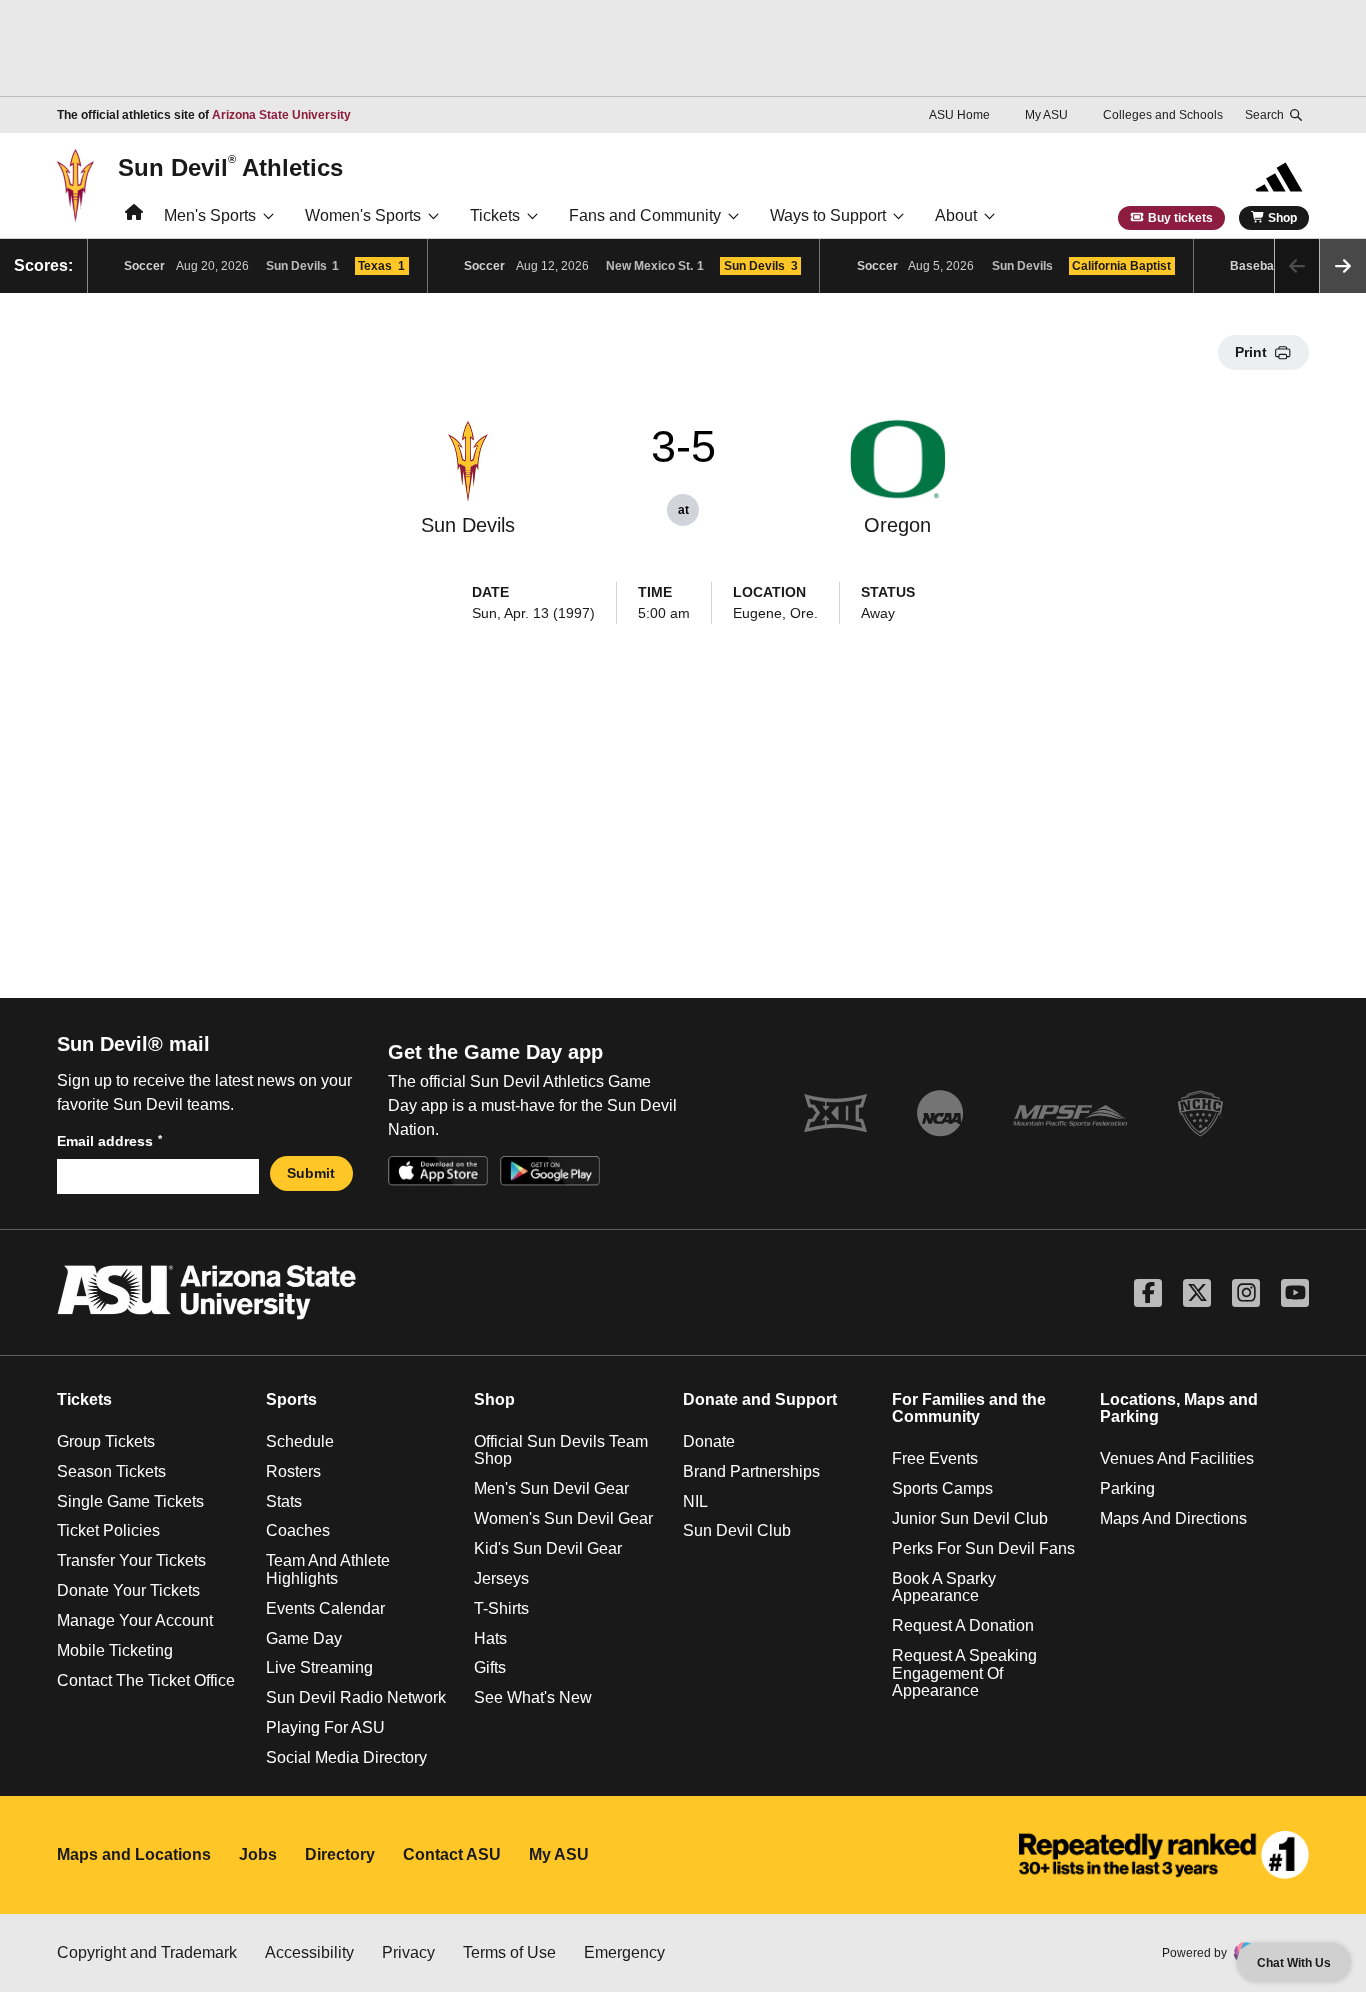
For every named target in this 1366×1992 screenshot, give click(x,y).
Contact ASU (452, 1854)
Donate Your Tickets (128, 1590)
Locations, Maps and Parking (1179, 1408)
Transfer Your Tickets (131, 1560)
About (956, 215)
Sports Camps (942, 1488)
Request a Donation (963, 1625)
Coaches (298, 1530)
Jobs (258, 1854)
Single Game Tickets (130, 1501)
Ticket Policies (108, 1530)
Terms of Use (509, 1952)
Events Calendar (325, 1608)
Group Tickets (106, 1441)
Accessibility (309, 1952)
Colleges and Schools (1163, 115)
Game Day (304, 1638)
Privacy (408, 1952)
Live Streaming (319, 1667)
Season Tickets (111, 1471)
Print (1251, 352)
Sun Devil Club (737, 1530)
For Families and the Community (969, 1408)
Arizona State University (281, 115)
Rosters (293, 1471)
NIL (695, 1501)
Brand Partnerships (751, 1471)
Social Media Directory (346, 1757)
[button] (1343, 266)
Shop (1282, 218)
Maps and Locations (134, 1854)
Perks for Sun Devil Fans (983, 1548)
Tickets (495, 215)
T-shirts (501, 1608)
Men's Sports (210, 215)
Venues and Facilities (1177, 1458)
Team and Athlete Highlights (328, 1569)
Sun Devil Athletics (230, 167)
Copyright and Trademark (147, 1952)
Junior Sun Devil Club (970, 1518)
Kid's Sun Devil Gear (548, 1548)
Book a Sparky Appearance (944, 1587)
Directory (340, 1854)
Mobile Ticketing (115, 1650)
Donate (709, 1441)
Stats (284, 1501)
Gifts (490, 1667)
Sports (291, 1399)
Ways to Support (828, 215)
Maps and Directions (1173, 1518)
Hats (490, 1638)
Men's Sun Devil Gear (551, 1488)
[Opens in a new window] (1164, 1855)
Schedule (300, 1441)
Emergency (624, 1952)
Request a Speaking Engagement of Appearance (964, 1673)
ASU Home (959, 115)
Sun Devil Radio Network (356, 1697)
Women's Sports (363, 215)
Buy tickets (1180, 218)
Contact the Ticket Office (146, 1680)
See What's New (533, 1697)
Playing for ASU (325, 1727)
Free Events (935, 1458)
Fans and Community (645, 215)
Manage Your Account (135, 1620)
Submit (311, 1173)
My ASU (1046, 115)
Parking (1127, 1488)
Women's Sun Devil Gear (563, 1518)
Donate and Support (760, 1399)
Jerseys (501, 1578)
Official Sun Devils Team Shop (561, 1450)
